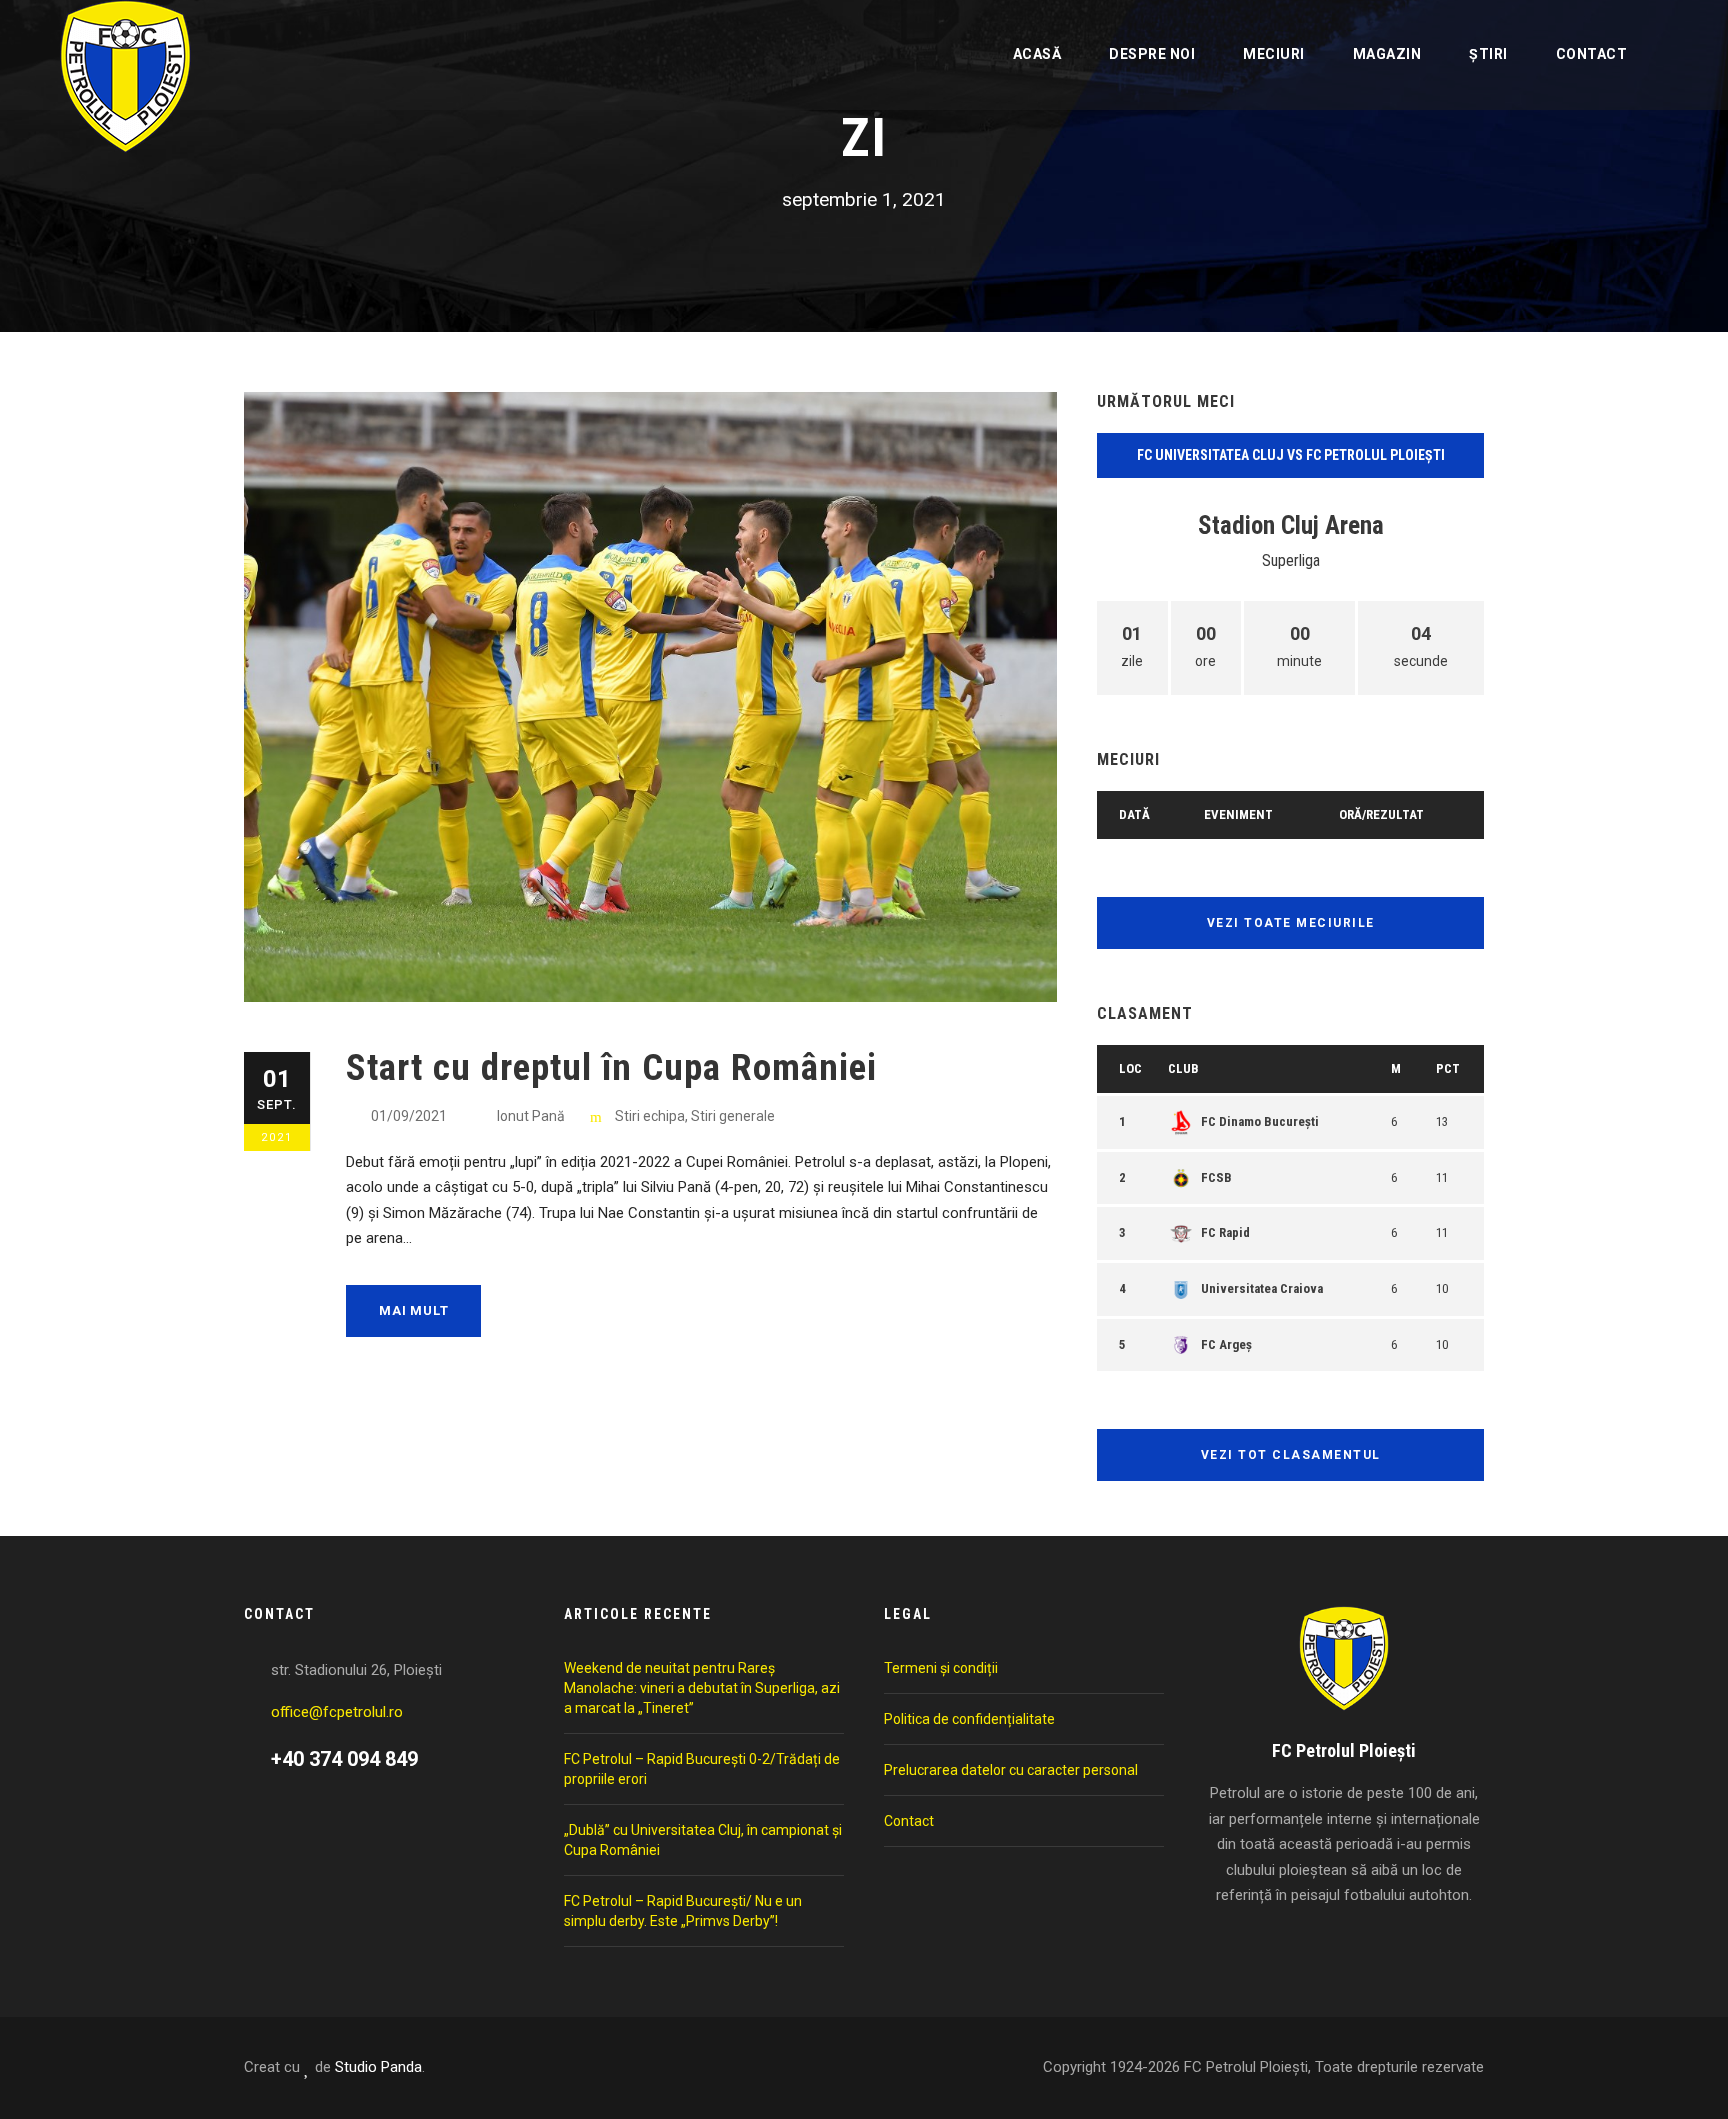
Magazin (1387, 54)
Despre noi (1152, 54)
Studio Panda (378, 2067)
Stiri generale (733, 1116)
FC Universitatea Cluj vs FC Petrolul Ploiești (1291, 455)
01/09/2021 (409, 1116)
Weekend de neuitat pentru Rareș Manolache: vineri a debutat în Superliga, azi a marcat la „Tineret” (702, 1688)
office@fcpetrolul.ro (337, 1712)
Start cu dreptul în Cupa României (611, 1067)
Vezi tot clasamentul (1291, 1455)
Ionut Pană (531, 1116)
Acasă (1037, 54)
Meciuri (1274, 54)
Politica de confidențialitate (969, 1719)
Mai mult (413, 1310)
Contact (1592, 54)
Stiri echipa (650, 1116)
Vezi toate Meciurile (1291, 923)
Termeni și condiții (941, 1668)
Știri (1488, 54)
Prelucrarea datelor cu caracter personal (1011, 1770)
